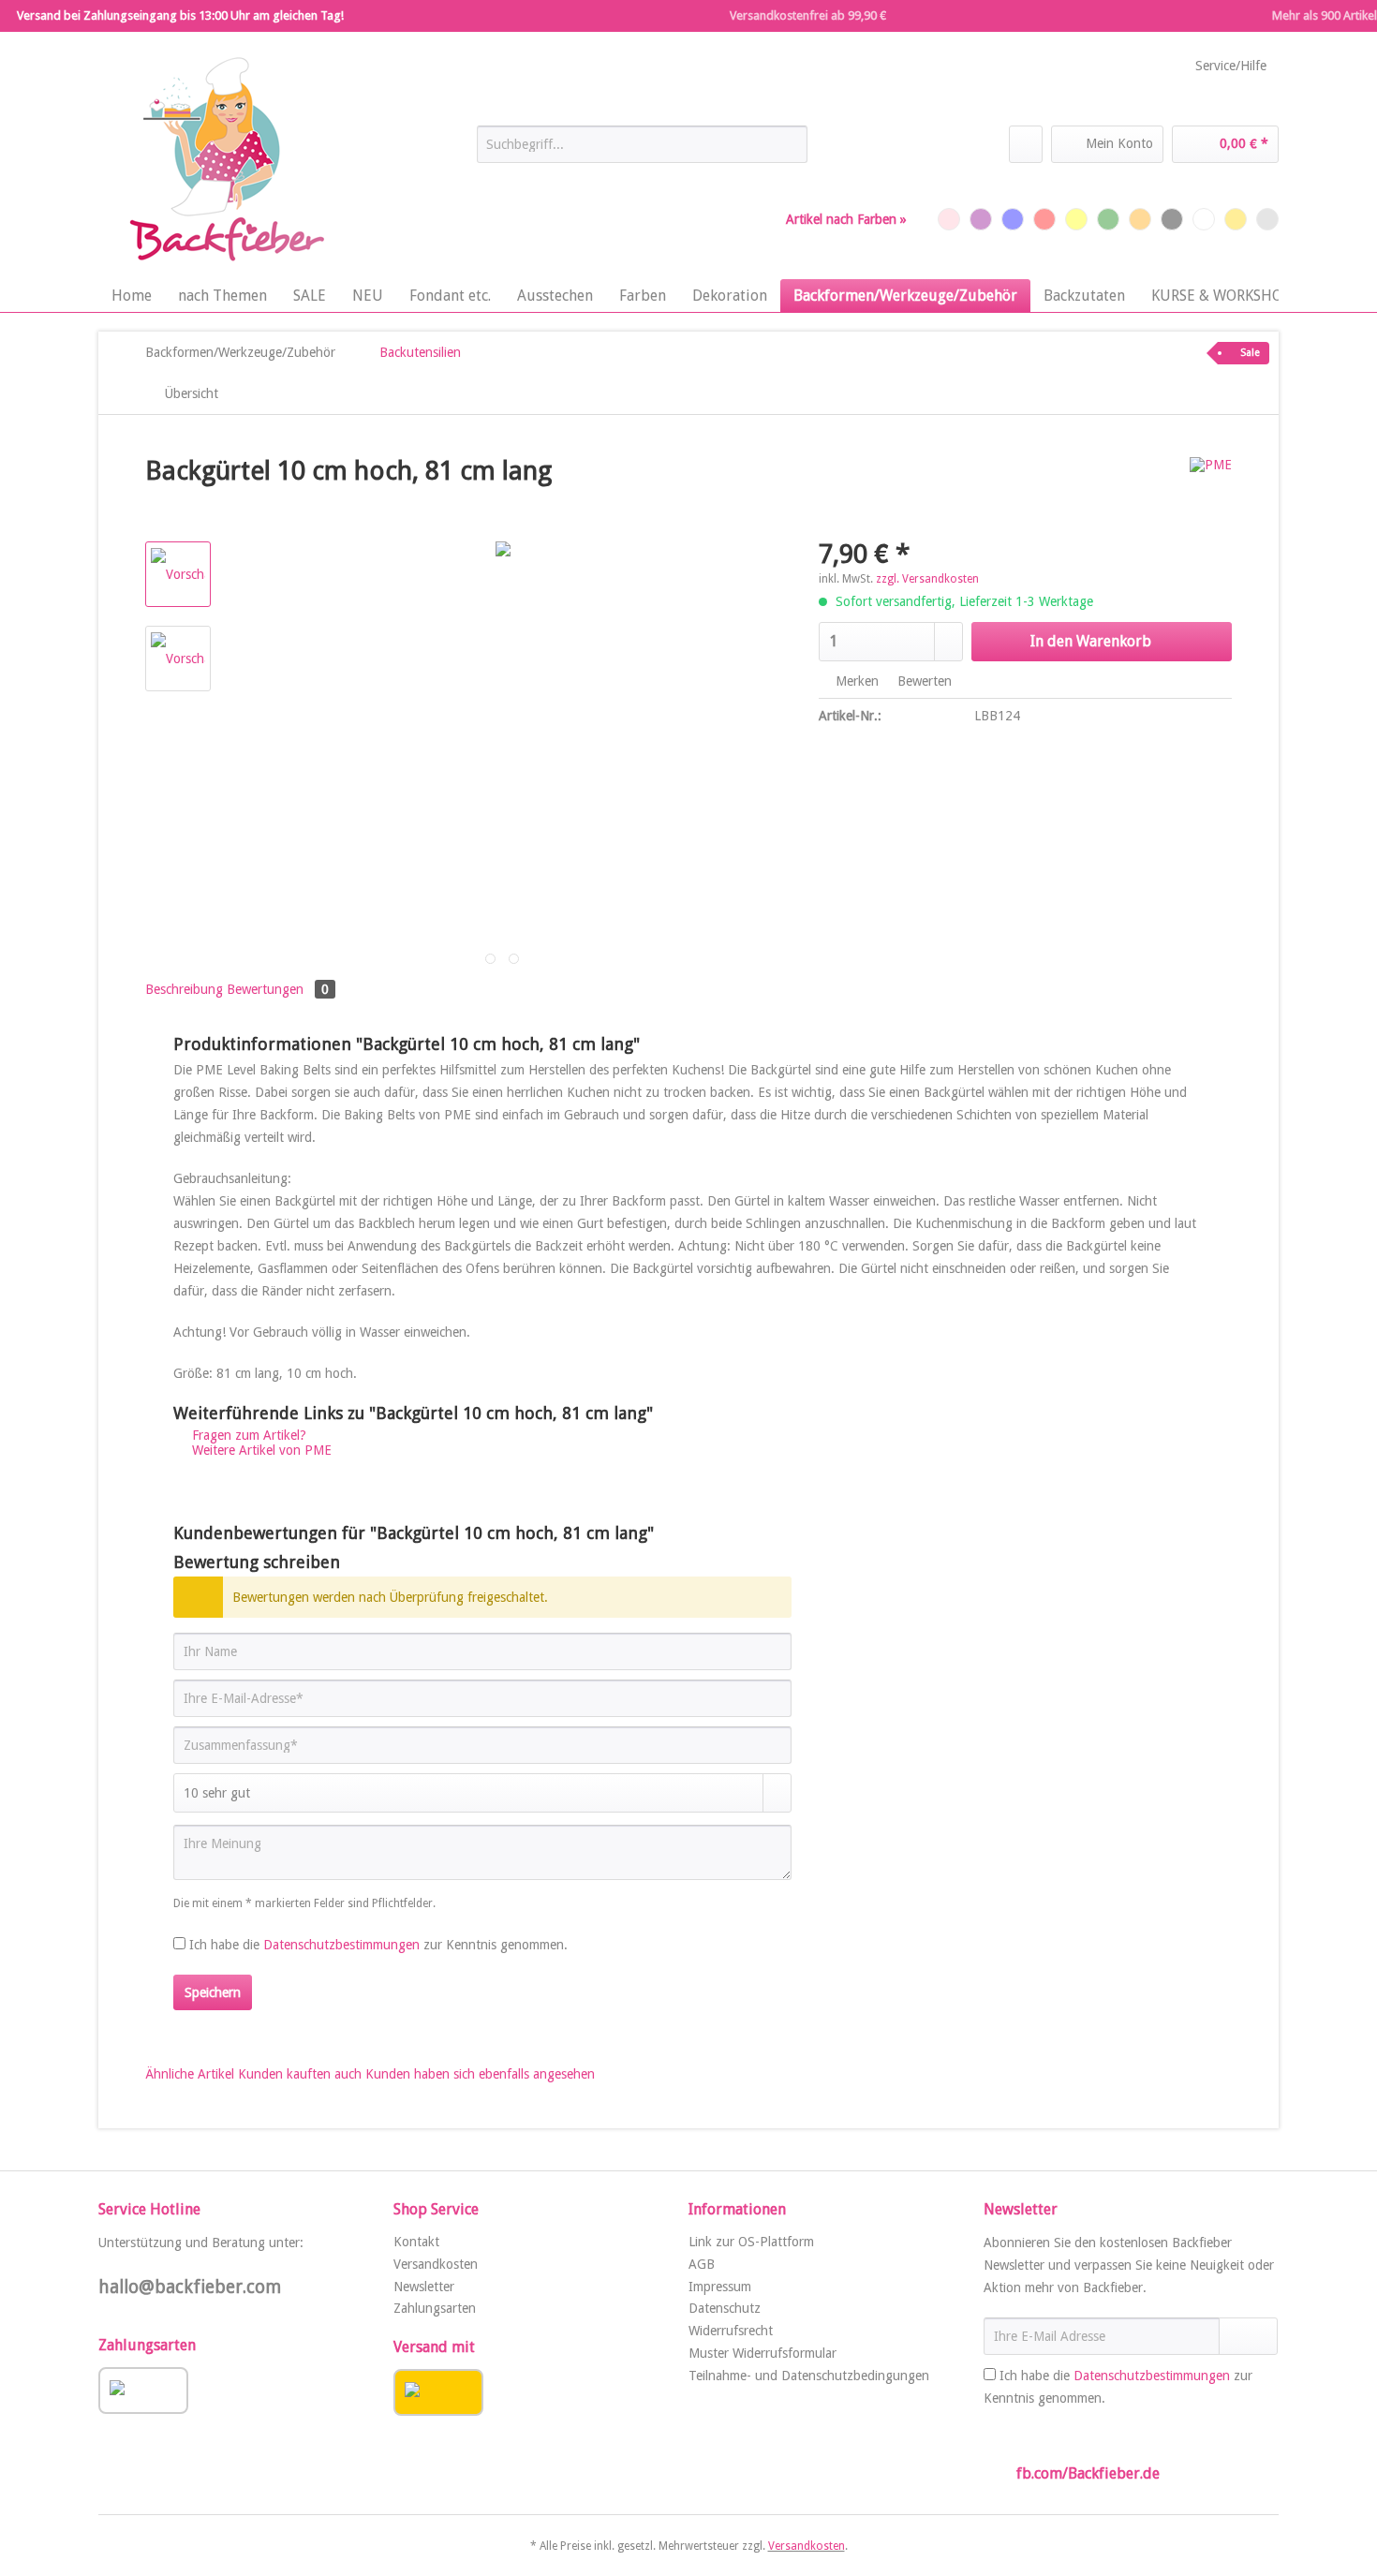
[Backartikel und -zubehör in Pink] (949, 219)
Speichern (213, 1992)
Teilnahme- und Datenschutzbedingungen (809, 2376)
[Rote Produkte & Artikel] (1044, 219)
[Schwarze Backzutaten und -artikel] (1172, 219)
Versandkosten (436, 2264)
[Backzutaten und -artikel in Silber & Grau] (1267, 219)
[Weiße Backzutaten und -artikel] (1204, 219)
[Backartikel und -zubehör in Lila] (981, 219)
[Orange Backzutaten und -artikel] (1140, 219)
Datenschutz (725, 2308)
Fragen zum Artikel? (247, 1435)
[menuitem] (642, 152)
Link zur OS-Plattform (751, 2242)
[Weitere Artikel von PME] (1211, 490)
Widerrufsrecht (731, 2331)
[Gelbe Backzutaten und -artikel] (1076, 219)
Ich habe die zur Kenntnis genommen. (378, 1945)
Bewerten (923, 681)
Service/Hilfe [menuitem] (1231, 66)
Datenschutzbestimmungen (341, 1945)
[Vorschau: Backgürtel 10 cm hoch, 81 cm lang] (178, 574)
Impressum (720, 2287)
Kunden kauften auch (300, 2074)
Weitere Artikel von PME (260, 1450)
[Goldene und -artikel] (1236, 219)
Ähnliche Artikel (190, 2074)
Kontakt (416, 2242)
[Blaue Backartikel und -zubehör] (1013, 219)
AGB (702, 2264)
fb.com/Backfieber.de (1088, 2473)
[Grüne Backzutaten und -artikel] (1108, 219)
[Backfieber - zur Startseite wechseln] (225, 160)
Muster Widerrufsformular (763, 2353)
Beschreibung (184, 989)
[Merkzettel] (1026, 144)
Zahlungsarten (435, 2308)
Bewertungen (278, 989)
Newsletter (424, 2287)
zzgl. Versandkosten (927, 579)
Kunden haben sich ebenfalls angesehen (480, 2074)
